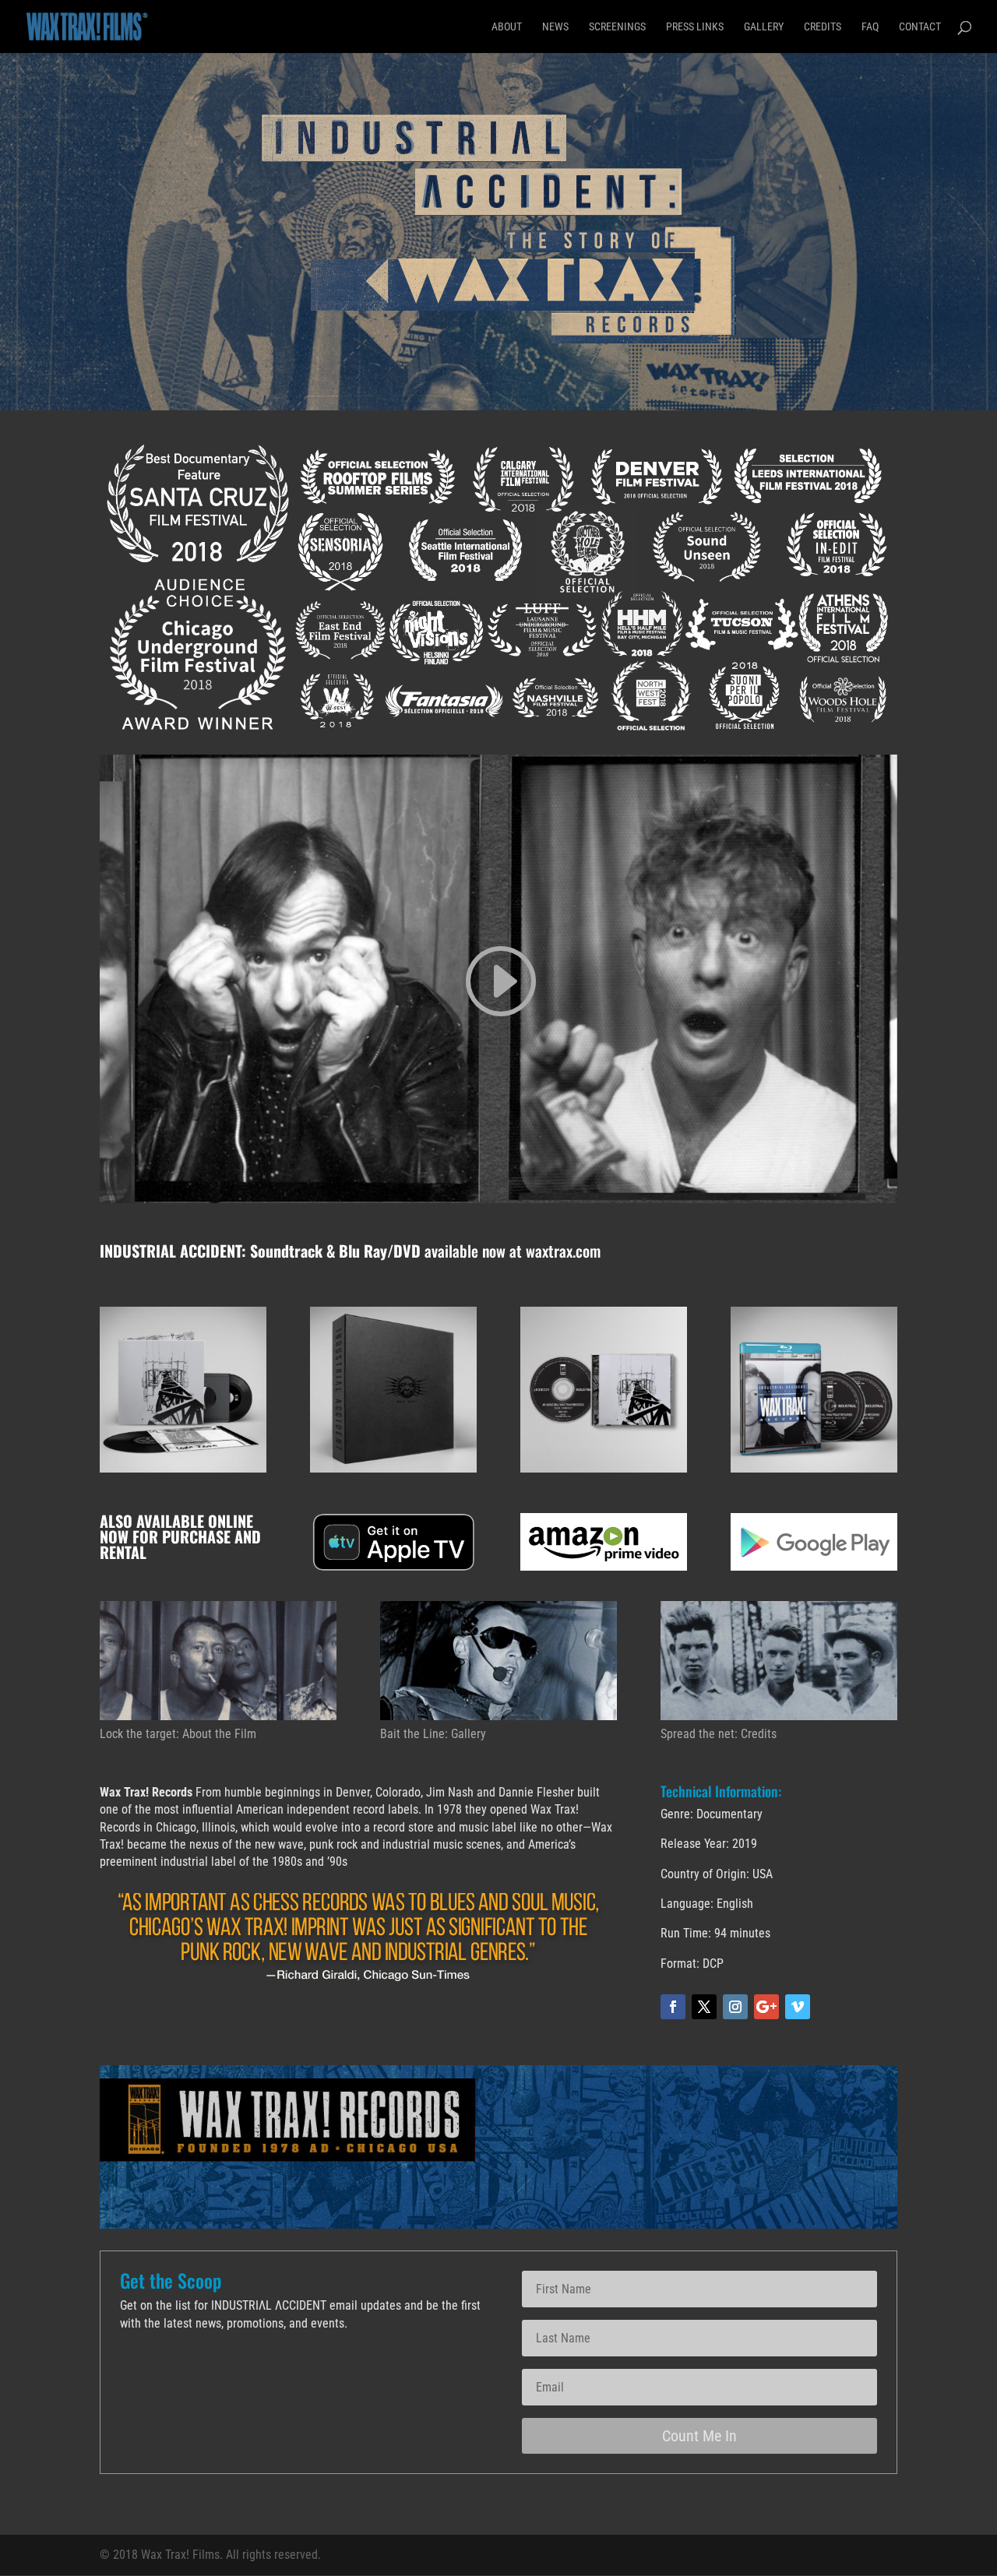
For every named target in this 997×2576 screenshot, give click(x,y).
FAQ (870, 27)
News (555, 27)
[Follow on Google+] (766, 2007)
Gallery (764, 27)
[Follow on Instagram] (735, 2007)
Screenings (617, 27)
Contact (920, 27)
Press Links (695, 27)
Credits (823, 27)
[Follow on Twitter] (704, 2007)
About (507, 27)
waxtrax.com (563, 1251)
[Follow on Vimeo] (798, 2007)
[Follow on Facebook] (673, 2007)
